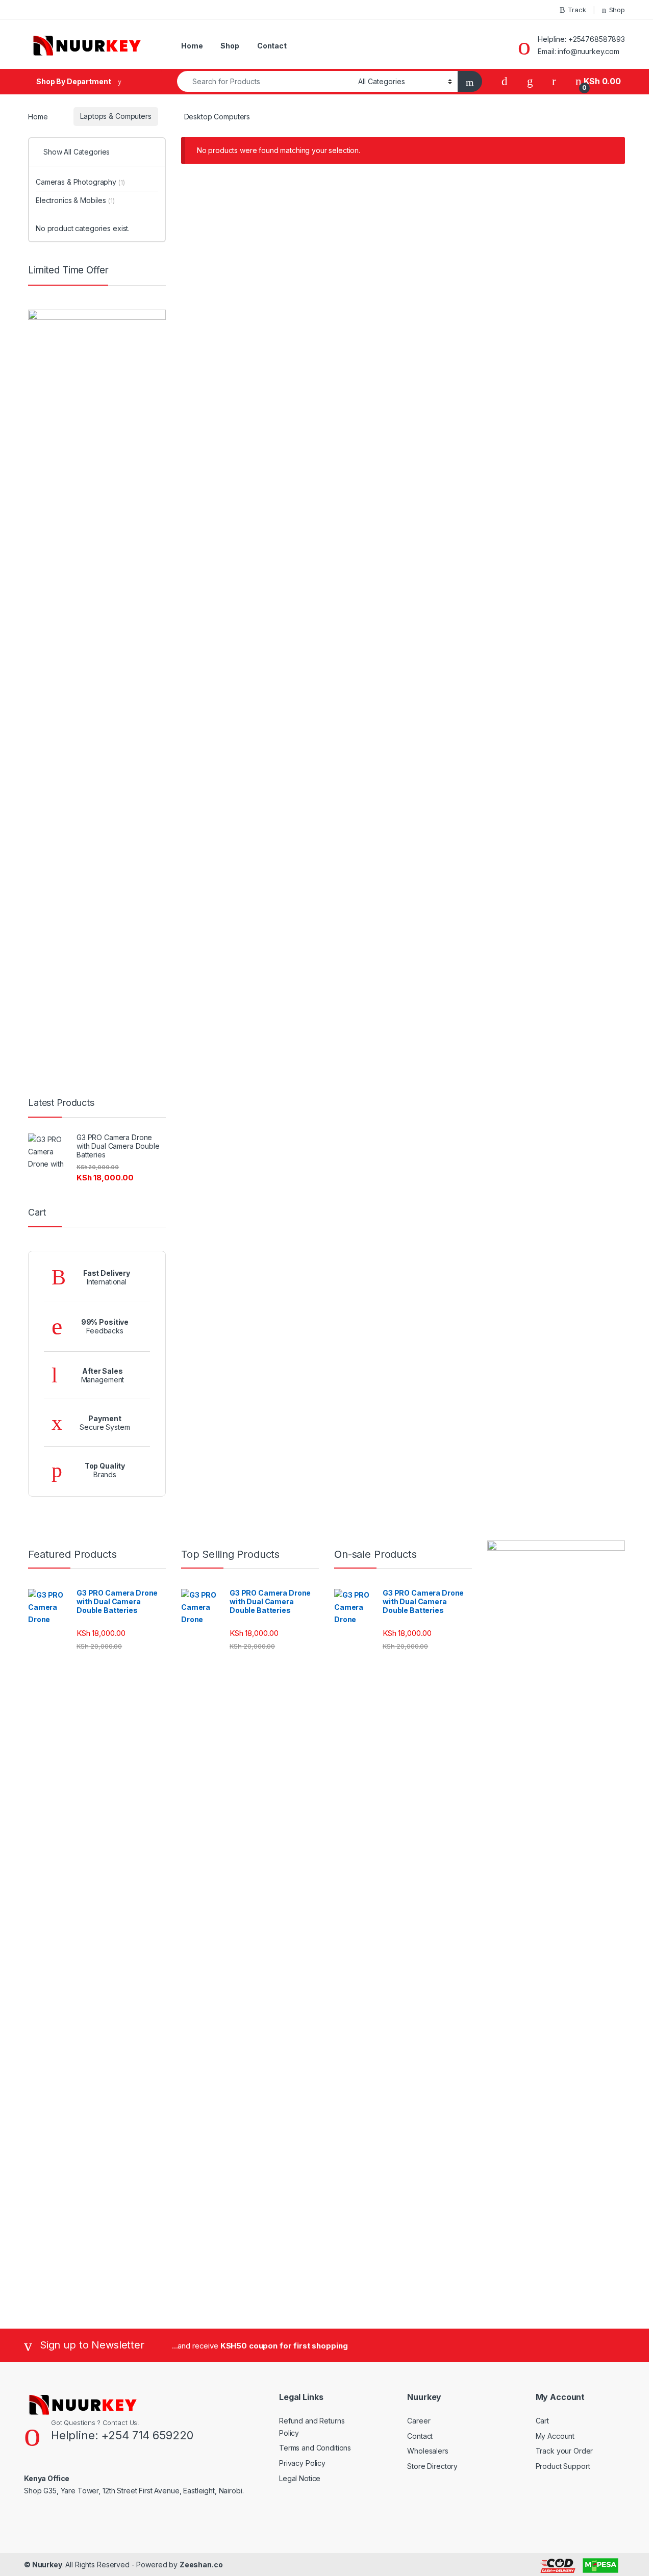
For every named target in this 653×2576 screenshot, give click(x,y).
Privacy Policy (302, 2463)
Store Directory (432, 2466)
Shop (617, 10)
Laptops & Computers (116, 116)
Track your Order (564, 2451)
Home (192, 46)
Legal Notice (300, 2478)
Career (419, 2421)
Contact (272, 46)
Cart (542, 2421)
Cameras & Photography (80, 182)
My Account (555, 2436)
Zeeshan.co (201, 2565)
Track (577, 10)
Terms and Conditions (315, 2448)
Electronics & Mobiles (75, 200)
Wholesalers (428, 2451)
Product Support (563, 2466)
